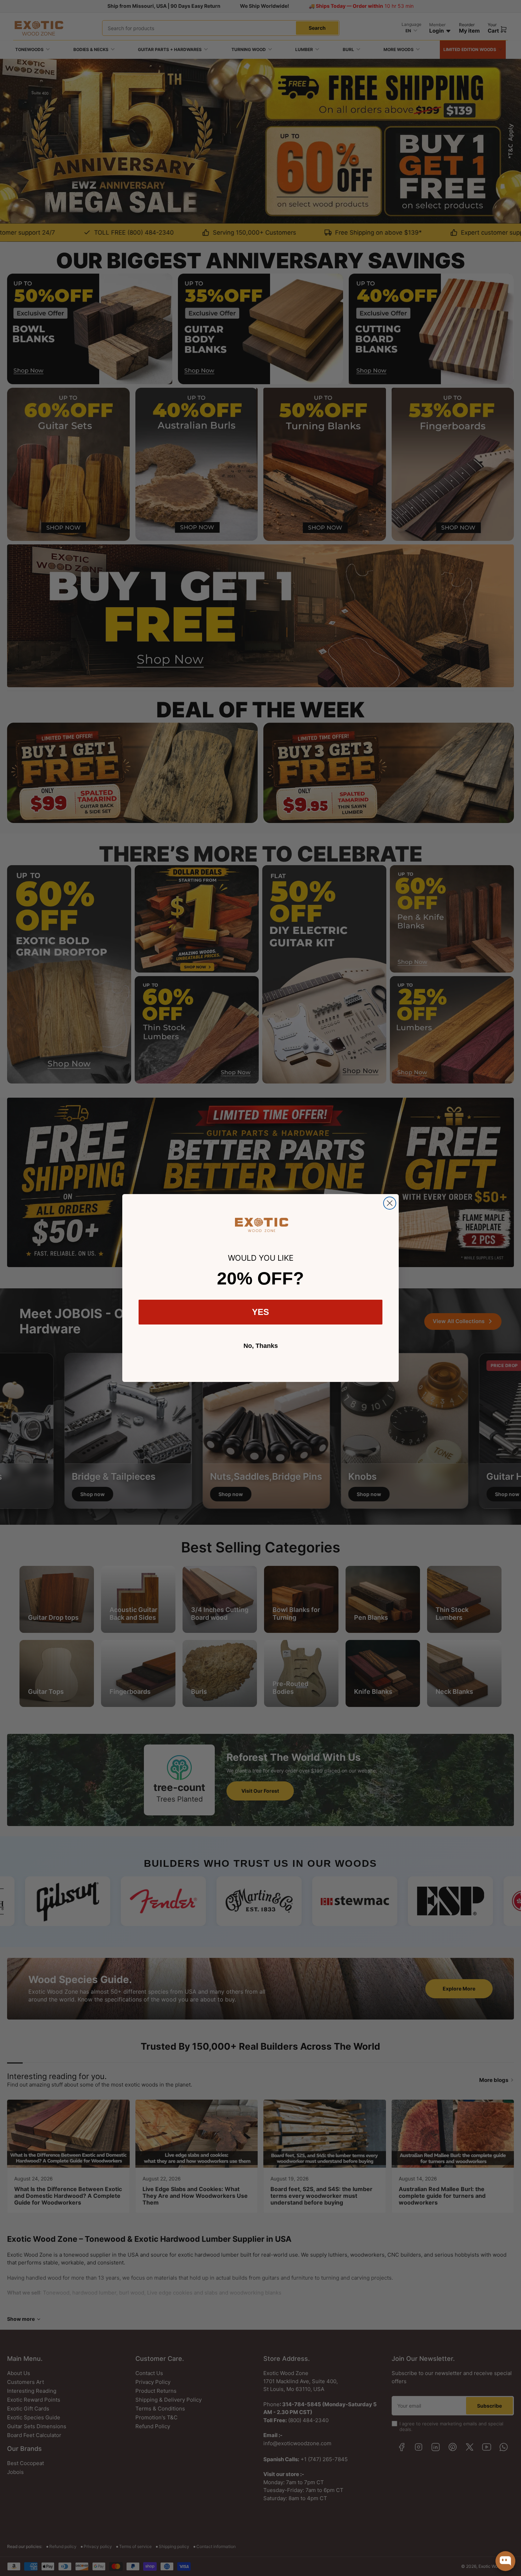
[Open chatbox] (505, 2561)
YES (260, 1312)
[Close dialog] (390, 1203)
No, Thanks (261, 1346)
